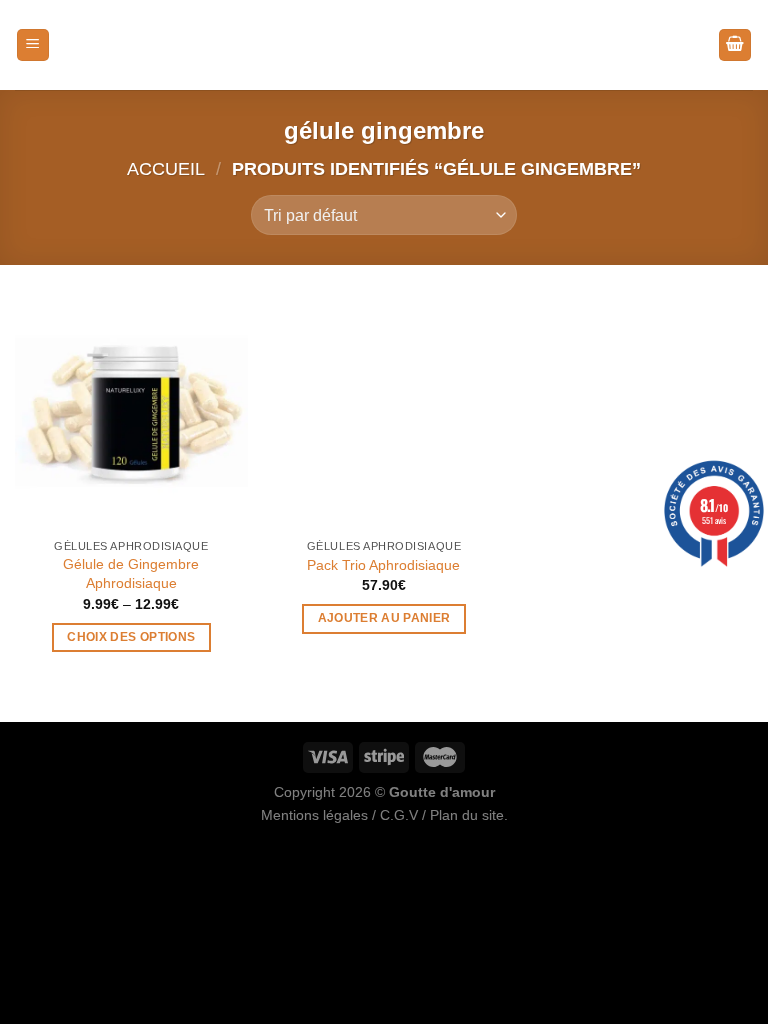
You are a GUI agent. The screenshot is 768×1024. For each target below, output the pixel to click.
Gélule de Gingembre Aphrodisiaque (131, 573)
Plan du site (467, 815)
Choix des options (131, 637)
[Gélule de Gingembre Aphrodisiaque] (131, 411)
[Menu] (33, 45)
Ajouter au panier (384, 618)
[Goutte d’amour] (384, 45)
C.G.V (399, 815)
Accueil (166, 168)
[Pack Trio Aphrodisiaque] (383, 411)
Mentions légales (314, 815)
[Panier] (735, 45)
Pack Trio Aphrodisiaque (383, 565)
